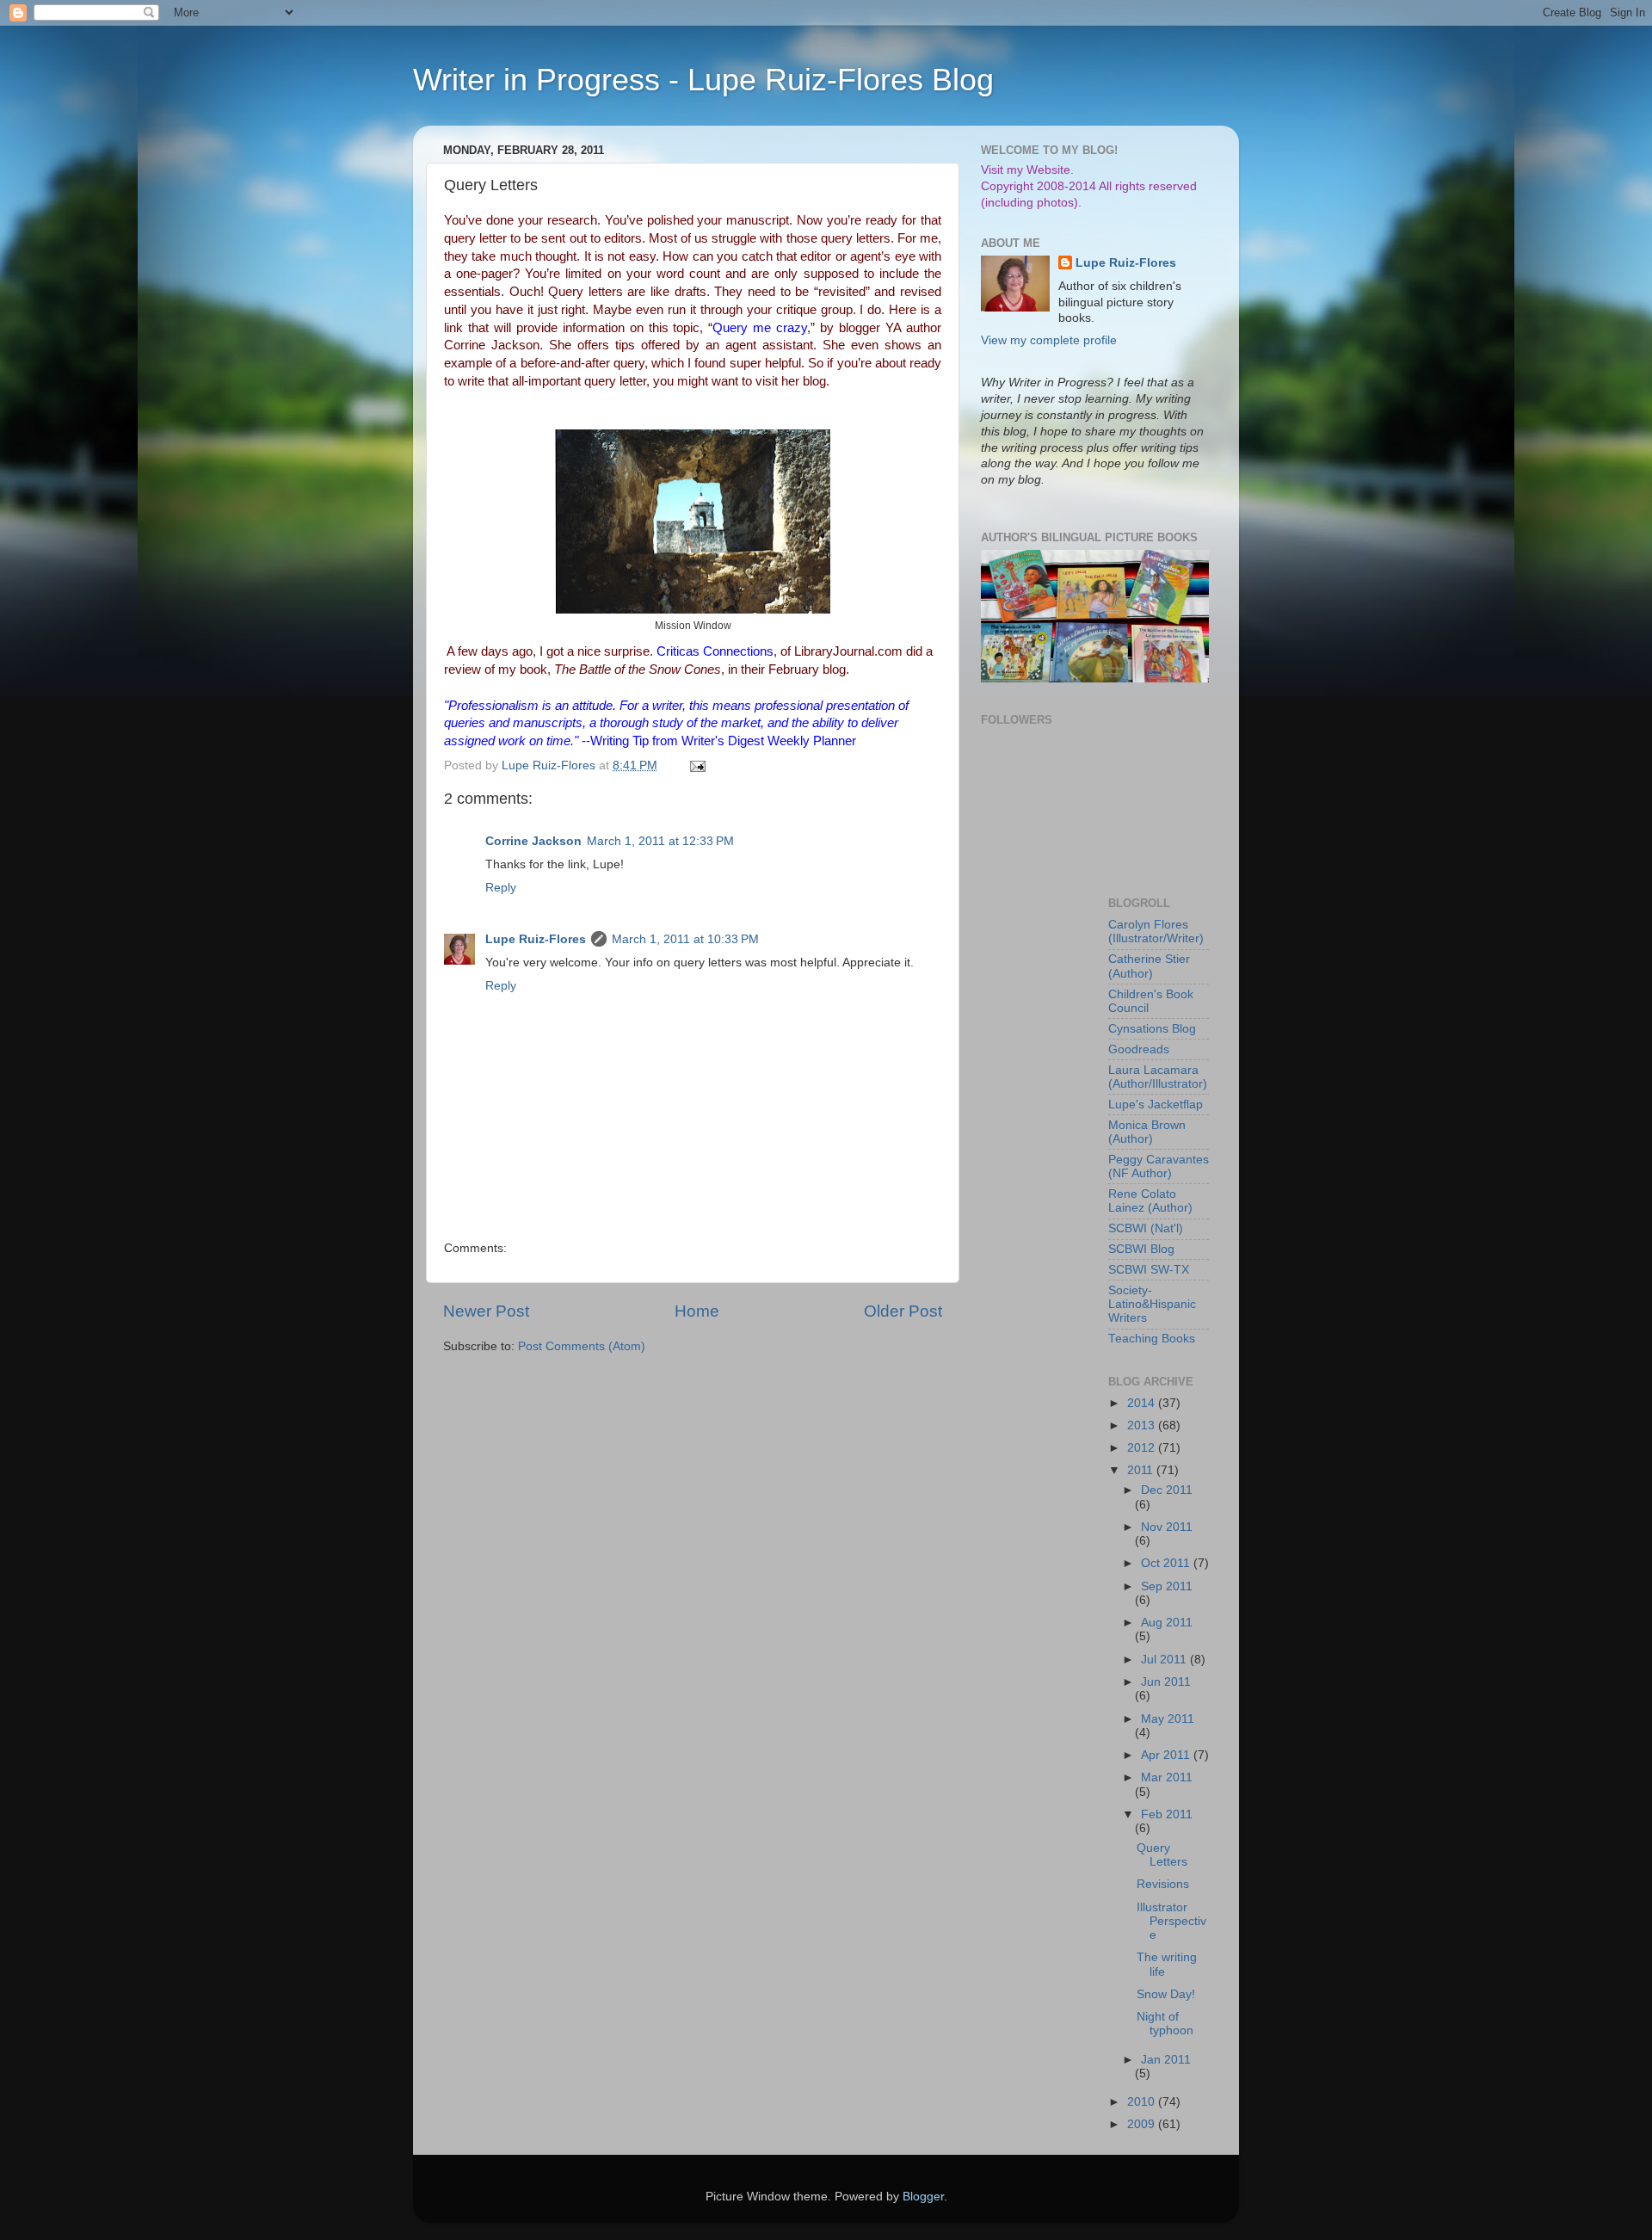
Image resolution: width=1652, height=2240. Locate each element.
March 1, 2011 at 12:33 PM (660, 841)
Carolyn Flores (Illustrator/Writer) (1156, 932)
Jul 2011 (1165, 1660)
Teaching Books (1152, 1339)
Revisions (1163, 1884)
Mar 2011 (1167, 1777)
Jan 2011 (1166, 2060)
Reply (501, 888)
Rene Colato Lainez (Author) (1150, 1201)
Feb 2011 (1167, 1814)
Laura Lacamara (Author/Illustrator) (1158, 1077)
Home (697, 1311)
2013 (1143, 1425)
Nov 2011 (1167, 1527)
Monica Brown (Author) (1147, 1132)
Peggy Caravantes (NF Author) (1159, 1166)
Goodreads (1139, 1049)
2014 (1143, 1403)
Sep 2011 (1167, 1586)
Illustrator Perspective (1171, 1921)
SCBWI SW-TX (1149, 1270)
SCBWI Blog (1141, 1249)
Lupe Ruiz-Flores (536, 939)
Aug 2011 (1167, 1623)
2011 (1142, 1470)
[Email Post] (697, 765)
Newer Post (486, 1311)
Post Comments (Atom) (582, 1346)
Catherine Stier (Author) (1149, 966)
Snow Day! (1166, 1994)
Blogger (923, 2197)
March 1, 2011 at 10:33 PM (685, 939)
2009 (1143, 2124)
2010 (1143, 2102)
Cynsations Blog (1152, 1029)
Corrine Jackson (533, 841)
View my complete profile (1049, 340)
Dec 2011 (1167, 1490)
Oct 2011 (1167, 1563)
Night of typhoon (1165, 2024)
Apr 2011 (1167, 1755)
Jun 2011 (1166, 1682)
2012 (1143, 1448)
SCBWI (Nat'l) (1146, 1228)
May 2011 (1168, 1719)
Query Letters (1162, 1855)
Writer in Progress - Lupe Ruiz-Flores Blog (703, 80)
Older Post (903, 1311)
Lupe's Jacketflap (1156, 1105)
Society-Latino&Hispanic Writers (1152, 1304)
